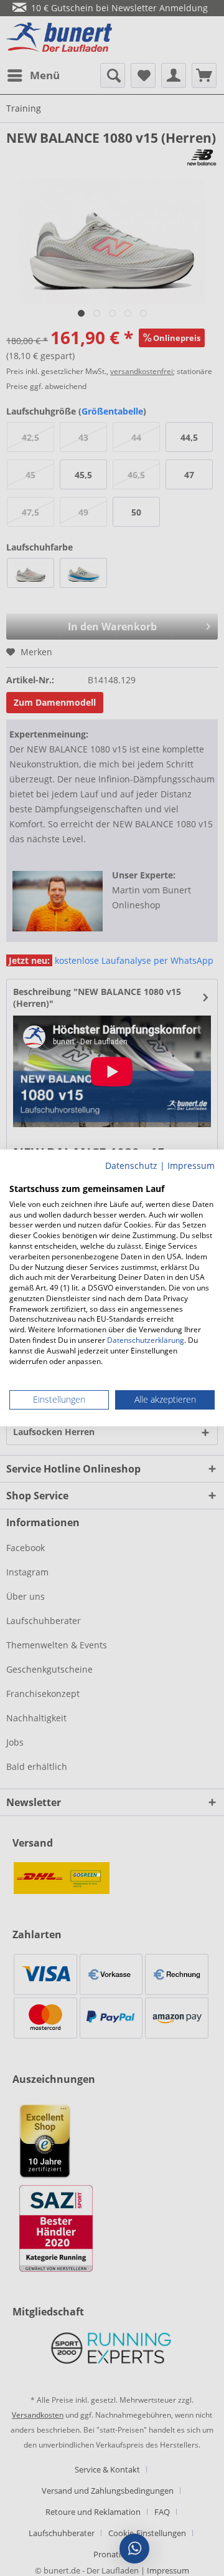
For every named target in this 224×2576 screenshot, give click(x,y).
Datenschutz (131, 1165)
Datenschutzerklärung (146, 1340)
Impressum (191, 1165)
